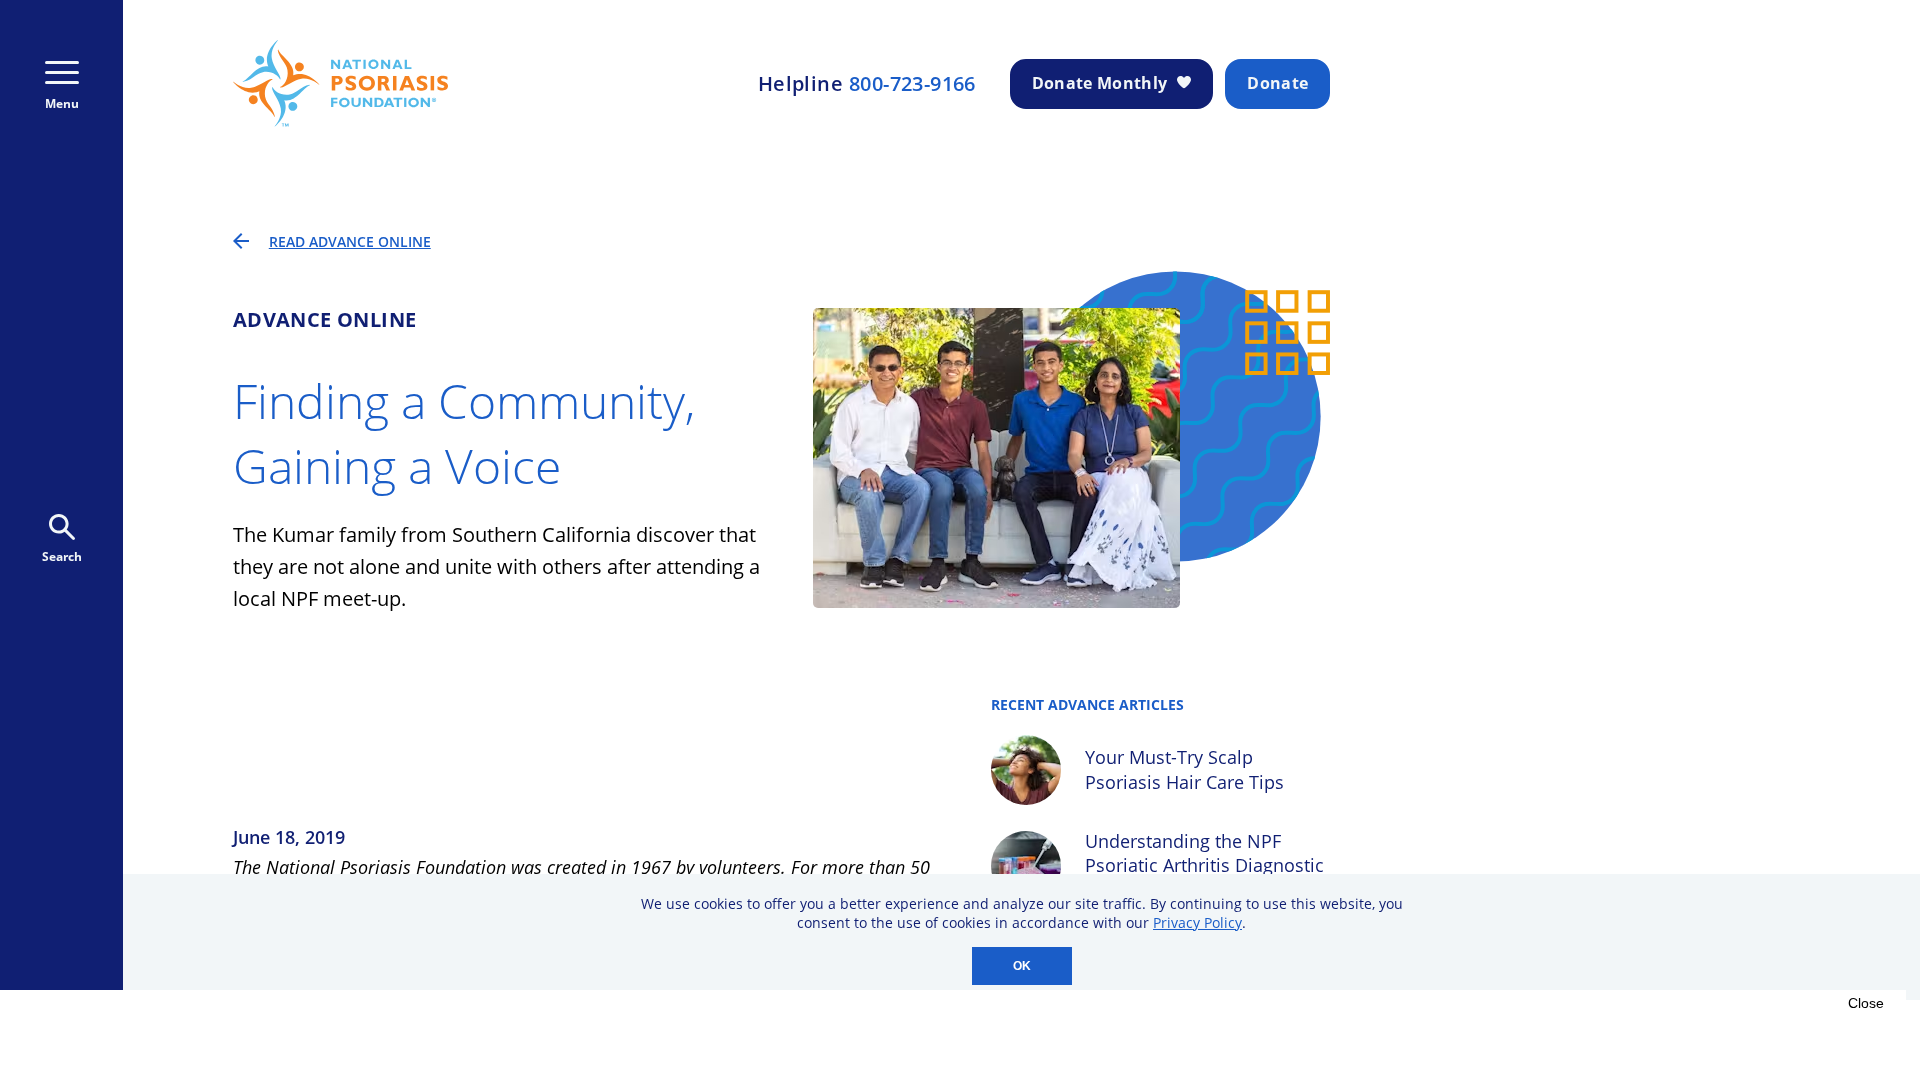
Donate (1277, 83)
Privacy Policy (1197, 922)
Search (62, 556)
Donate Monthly (1099, 83)
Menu (62, 103)
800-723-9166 (912, 84)
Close (1866, 1003)
